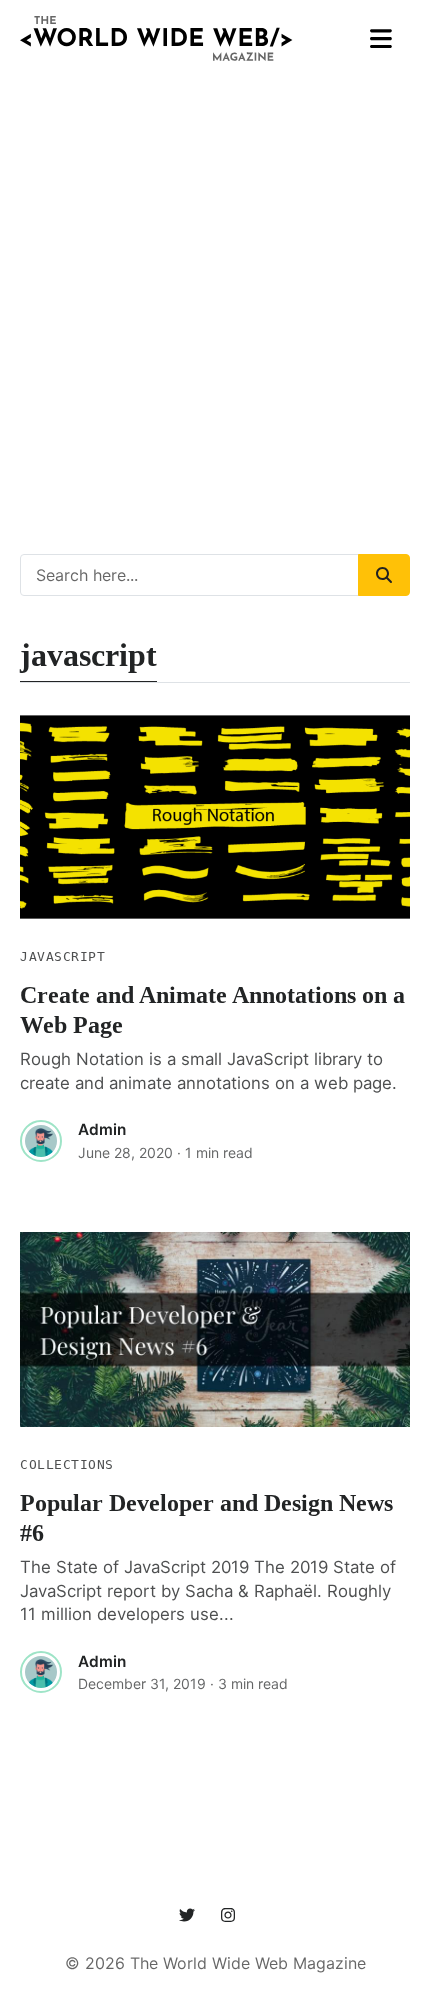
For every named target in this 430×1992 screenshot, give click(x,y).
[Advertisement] (215, 294)
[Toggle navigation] (381, 39)
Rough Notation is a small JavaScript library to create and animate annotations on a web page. (208, 1071)
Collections (67, 1464)
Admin (102, 1129)
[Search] (384, 575)
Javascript (62, 956)
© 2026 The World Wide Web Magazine (215, 1963)
